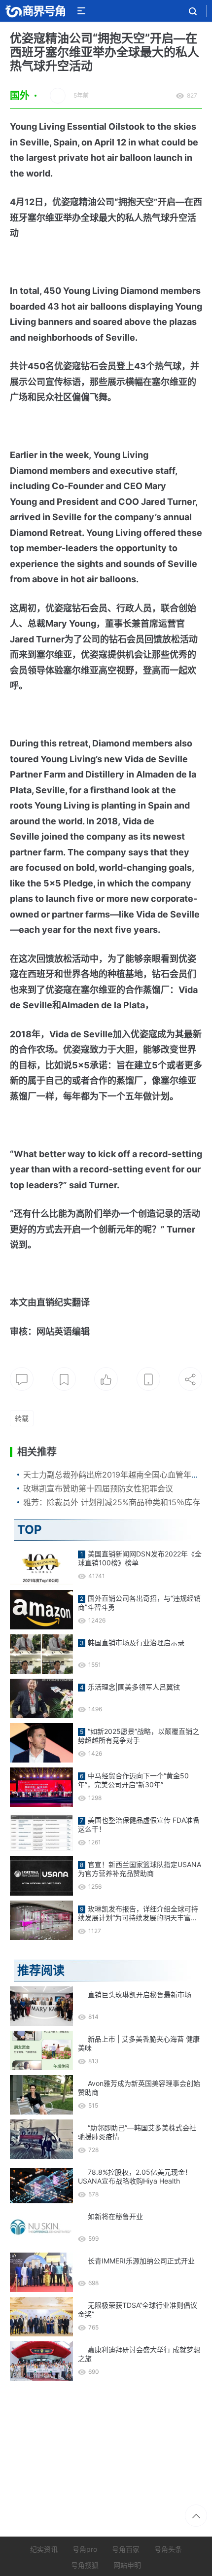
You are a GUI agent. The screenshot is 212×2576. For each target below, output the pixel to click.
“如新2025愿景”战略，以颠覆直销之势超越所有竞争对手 (139, 1736)
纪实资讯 (44, 2549)
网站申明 (127, 2565)
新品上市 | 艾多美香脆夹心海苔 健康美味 (139, 2043)
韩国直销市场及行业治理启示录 (136, 1642)
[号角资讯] (35, 11)
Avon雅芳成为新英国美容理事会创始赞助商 (139, 2088)
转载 (22, 1418)
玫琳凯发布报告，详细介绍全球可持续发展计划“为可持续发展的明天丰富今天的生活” (138, 1913)
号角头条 (168, 2549)
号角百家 (126, 2549)
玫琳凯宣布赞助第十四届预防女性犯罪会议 (98, 1488)
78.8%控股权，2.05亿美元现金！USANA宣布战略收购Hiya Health (135, 2176)
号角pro (85, 2549)
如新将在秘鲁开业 (115, 2216)
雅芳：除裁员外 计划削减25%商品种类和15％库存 (112, 1502)
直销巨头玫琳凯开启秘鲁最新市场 (140, 1994)
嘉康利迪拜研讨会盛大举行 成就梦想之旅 (139, 2354)
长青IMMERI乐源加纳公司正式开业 (141, 2261)
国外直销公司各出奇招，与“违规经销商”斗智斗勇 (139, 1603)
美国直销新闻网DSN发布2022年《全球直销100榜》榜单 (140, 1558)
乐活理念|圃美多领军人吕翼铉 (134, 1687)
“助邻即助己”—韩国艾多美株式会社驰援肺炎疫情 (137, 2132)
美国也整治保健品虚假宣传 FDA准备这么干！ (139, 1824)
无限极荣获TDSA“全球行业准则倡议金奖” (138, 2310)
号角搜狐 (85, 2565)
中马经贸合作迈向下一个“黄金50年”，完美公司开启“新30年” (133, 1780)
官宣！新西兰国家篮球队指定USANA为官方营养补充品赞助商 (140, 1869)
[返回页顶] (196, 2516)
